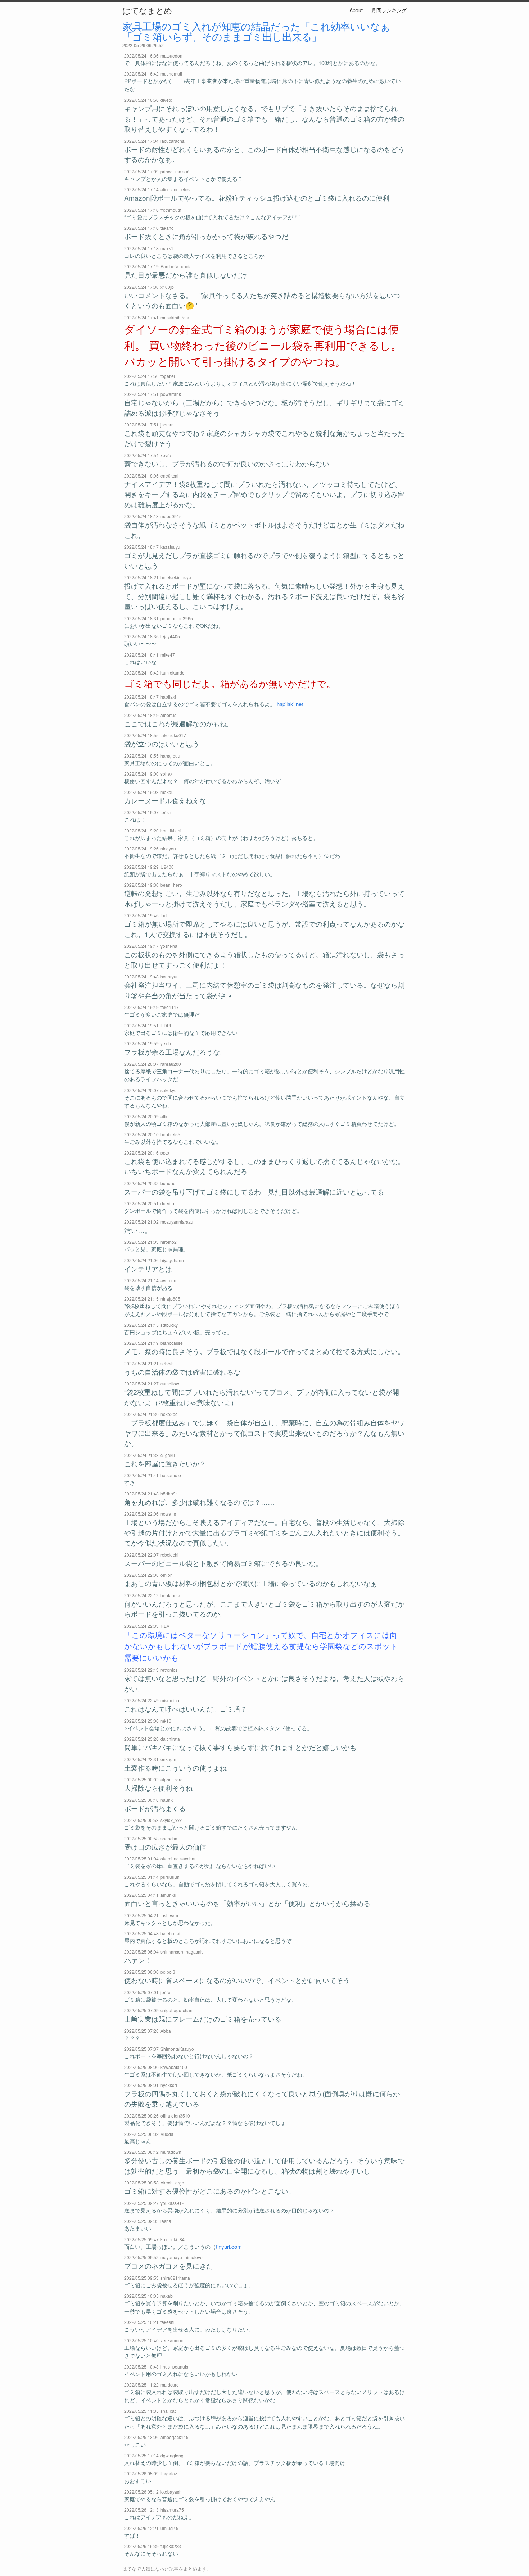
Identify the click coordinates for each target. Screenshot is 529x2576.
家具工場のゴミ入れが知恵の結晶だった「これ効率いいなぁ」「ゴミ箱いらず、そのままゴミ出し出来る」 (261, 31)
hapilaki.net (290, 704)
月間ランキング (389, 10)
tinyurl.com (229, 2246)
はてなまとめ (147, 10)
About (356, 10)
